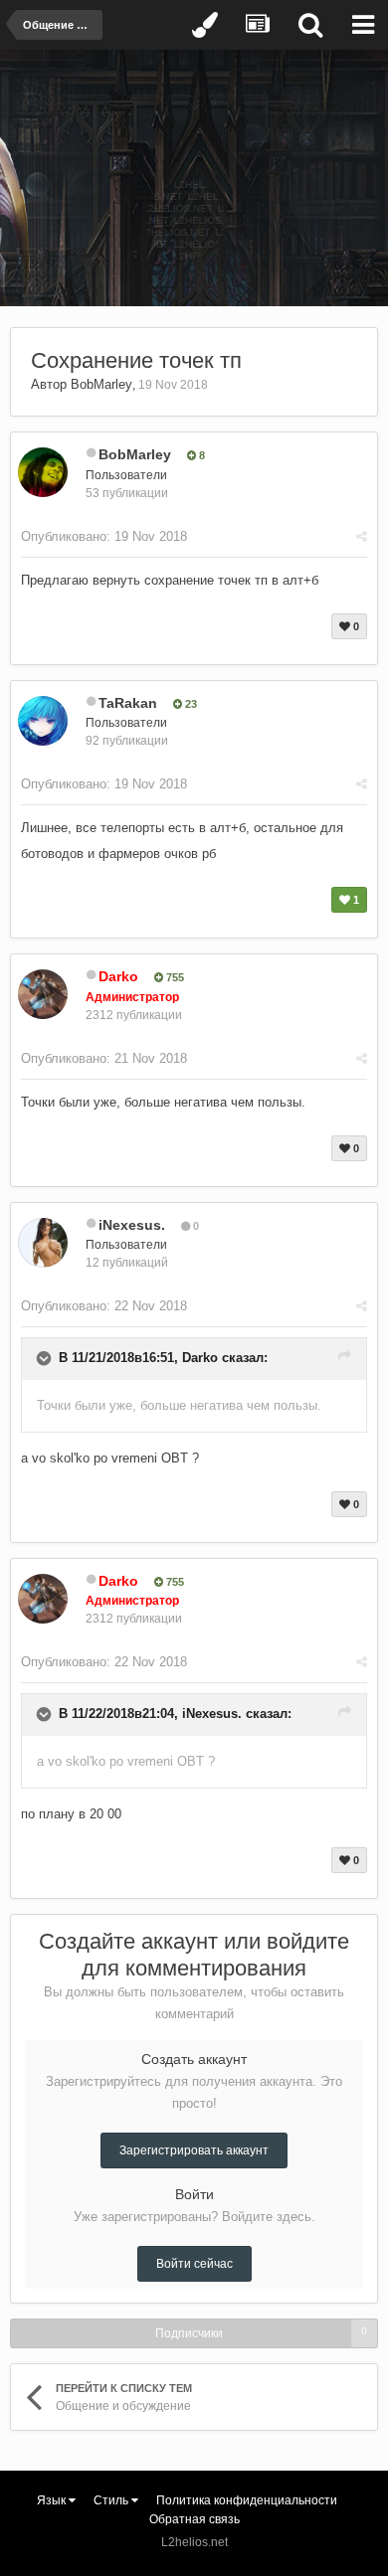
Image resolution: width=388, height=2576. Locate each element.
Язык (53, 2500)
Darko (200, 1358)
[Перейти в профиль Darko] (43, 994)
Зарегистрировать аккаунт (194, 2150)
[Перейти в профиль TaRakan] (43, 721)
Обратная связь (194, 2519)
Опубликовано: (104, 536)
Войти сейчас (194, 2264)
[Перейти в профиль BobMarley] (43, 472)
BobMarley (101, 384)
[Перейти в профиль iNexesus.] (43, 1243)
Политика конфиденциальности (247, 2500)
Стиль (112, 2500)
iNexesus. (132, 1225)
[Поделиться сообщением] (362, 536)
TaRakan (128, 703)
